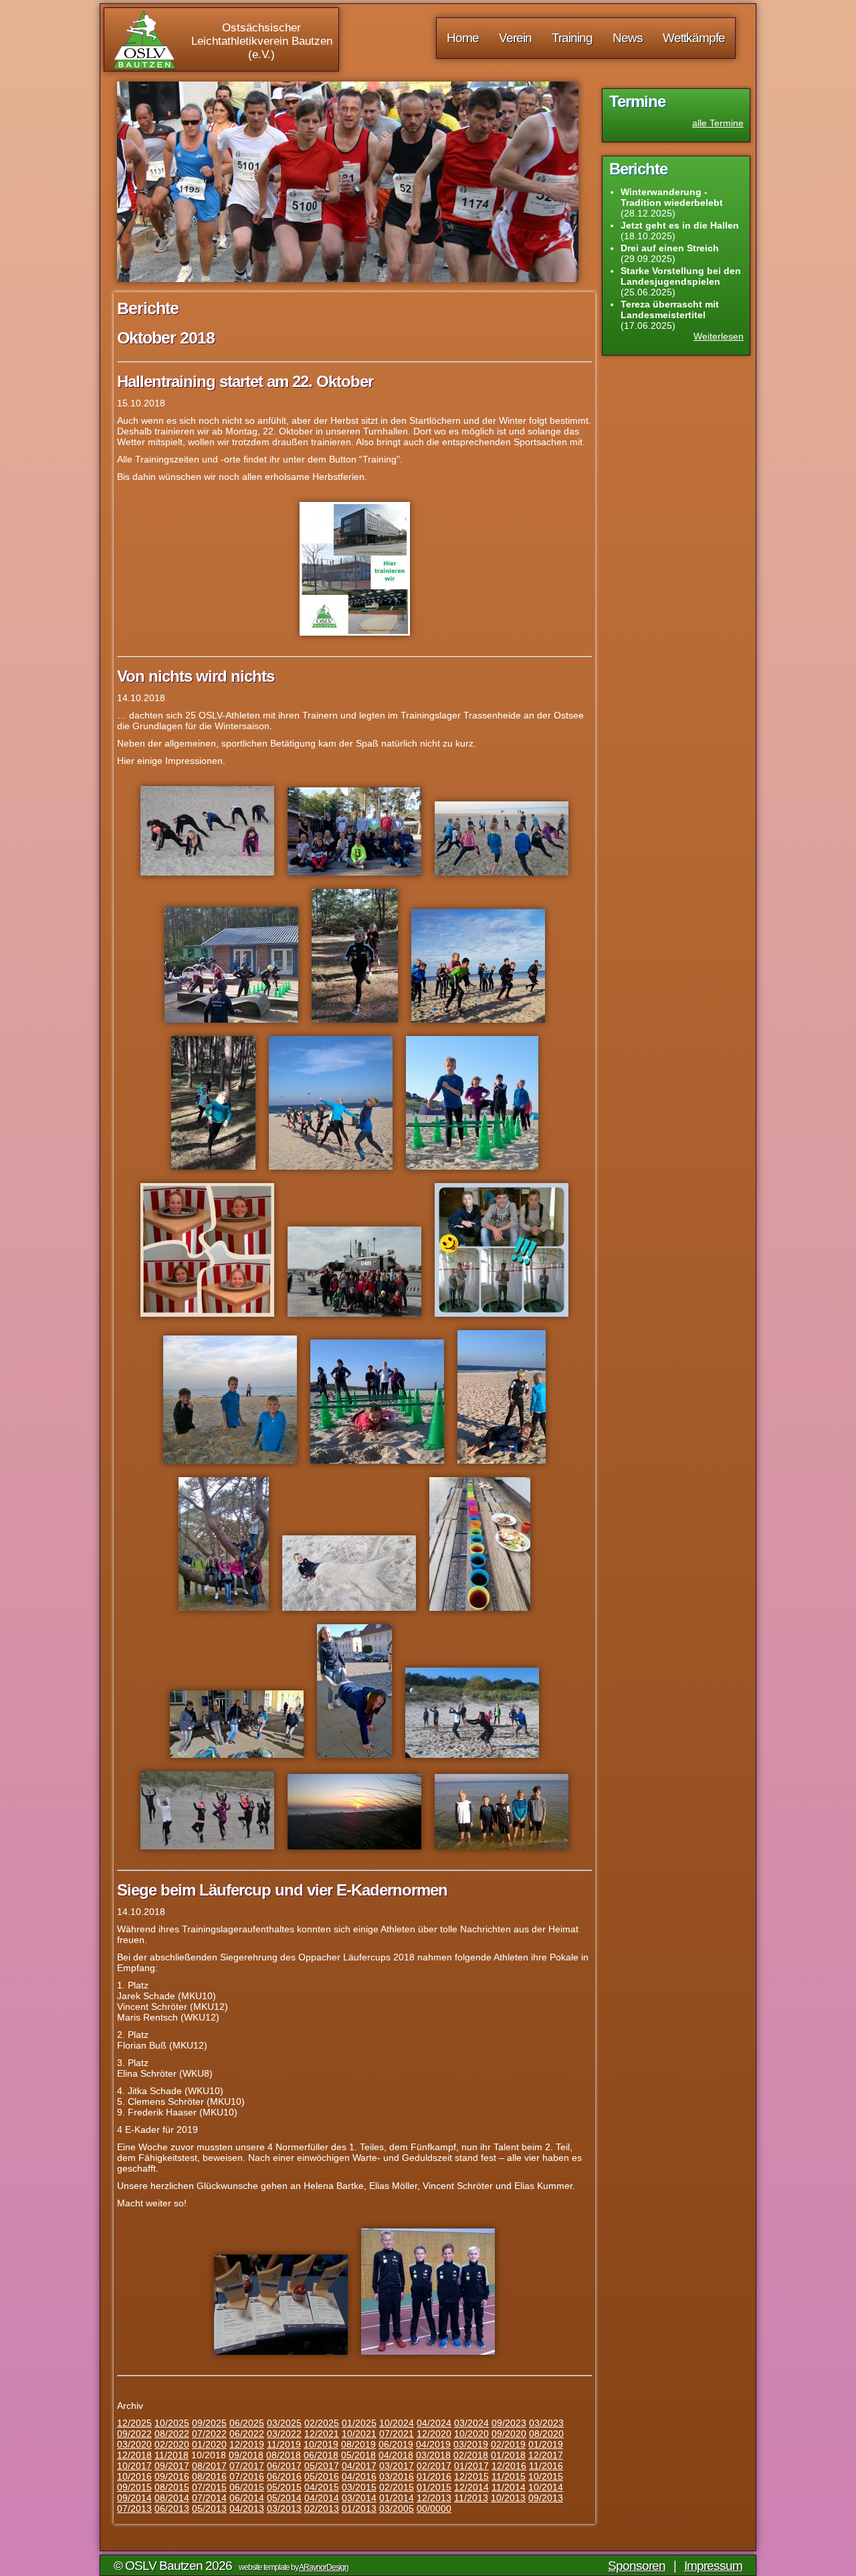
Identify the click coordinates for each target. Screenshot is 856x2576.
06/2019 (396, 2444)
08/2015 (172, 2487)
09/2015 (134, 2487)
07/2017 (247, 2466)
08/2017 (209, 2466)
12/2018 (134, 2455)
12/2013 (434, 2498)
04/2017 (359, 2466)
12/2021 (322, 2434)
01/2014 (397, 2498)
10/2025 (172, 2423)
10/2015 (546, 2476)
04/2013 (247, 2508)
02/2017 (434, 2466)
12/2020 (434, 2434)
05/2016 (322, 2476)
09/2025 (209, 2423)
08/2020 (546, 2434)
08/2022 (172, 2434)
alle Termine (718, 123)
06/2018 (321, 2455)
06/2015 (247, 2487)
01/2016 (434, 2476)
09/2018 (246, 2455)
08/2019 (358, 2444)
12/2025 (134, 2423)
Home (463, 38)
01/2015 (434, 2487)
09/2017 (172, 2466)
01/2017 (471, 2466)
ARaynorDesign (324, 2567)
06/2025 (247, 2423)
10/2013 (508, 2498)
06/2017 (284, 2466)
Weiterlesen (719, 336)
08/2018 (284, 2455)
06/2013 (172, 2508)
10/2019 (321, 2444)
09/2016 (172, 2476)
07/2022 (209, 2434)
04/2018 (396, 2455)
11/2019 (284, 2444)
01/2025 (359, 2423)
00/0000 (434, 2508)
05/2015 (284, 2487)
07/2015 (209, 2487)
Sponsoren (637, 2566)
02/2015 (397, 2487)
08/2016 (209, 2476)
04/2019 (433, 2444)
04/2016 (359, 2476)
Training (572, 38)
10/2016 (134, 2476)
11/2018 (172, 2455)
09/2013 (546, 2498)
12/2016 (509, 2466)
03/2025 (284, 2423)
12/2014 (471, 2487)
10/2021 (359, 2434)
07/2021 (397, 2434)
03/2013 (284, 2508)
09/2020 (509, 2434)
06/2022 (247, 2434)
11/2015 (509, 2476)
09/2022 (134, 2434)
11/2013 (471, 2498)
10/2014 (546, 2487)
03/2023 (546, 2423)
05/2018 (358, 2455)
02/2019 (508, 2444)
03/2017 (397, 2466)
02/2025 (322, 2423)
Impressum (713, 2566)
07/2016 (247, 2476)
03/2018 (433, 2455)
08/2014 (172, 2498)
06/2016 (284, 2476)
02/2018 (471, 2455)
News (628, 38)
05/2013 (209, 2508)
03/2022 (284, 2434)
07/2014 (209, 2498)
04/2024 (434, 2423)
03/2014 (359, 2498)
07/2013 (134, 2508)
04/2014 (322, 2498)
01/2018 (508, 2455)
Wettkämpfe (694, 38)
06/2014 (247, 2498)
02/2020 (172, 2444)
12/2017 (546, 2455)
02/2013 (322, 2508)
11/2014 (509, 2487)
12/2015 (471, 2476)
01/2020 (209, 2444)
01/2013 (359, 2508)
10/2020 (471, 2434)
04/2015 (322, 2487)
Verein (515, 38)
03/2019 (471, 2444)
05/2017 (322, 2466)
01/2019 (546, 2444)
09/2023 (509, 2423)
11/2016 (546, 2466)
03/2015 (359, 2487)
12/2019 (247, 2444)
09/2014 (134, 2498)
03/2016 (397, 2476)
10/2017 (134, 2466)
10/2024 (397, 2423)
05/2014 (284, 2498)
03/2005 (397, 2508)
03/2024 (471, 2423)
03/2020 (134, 2444)
